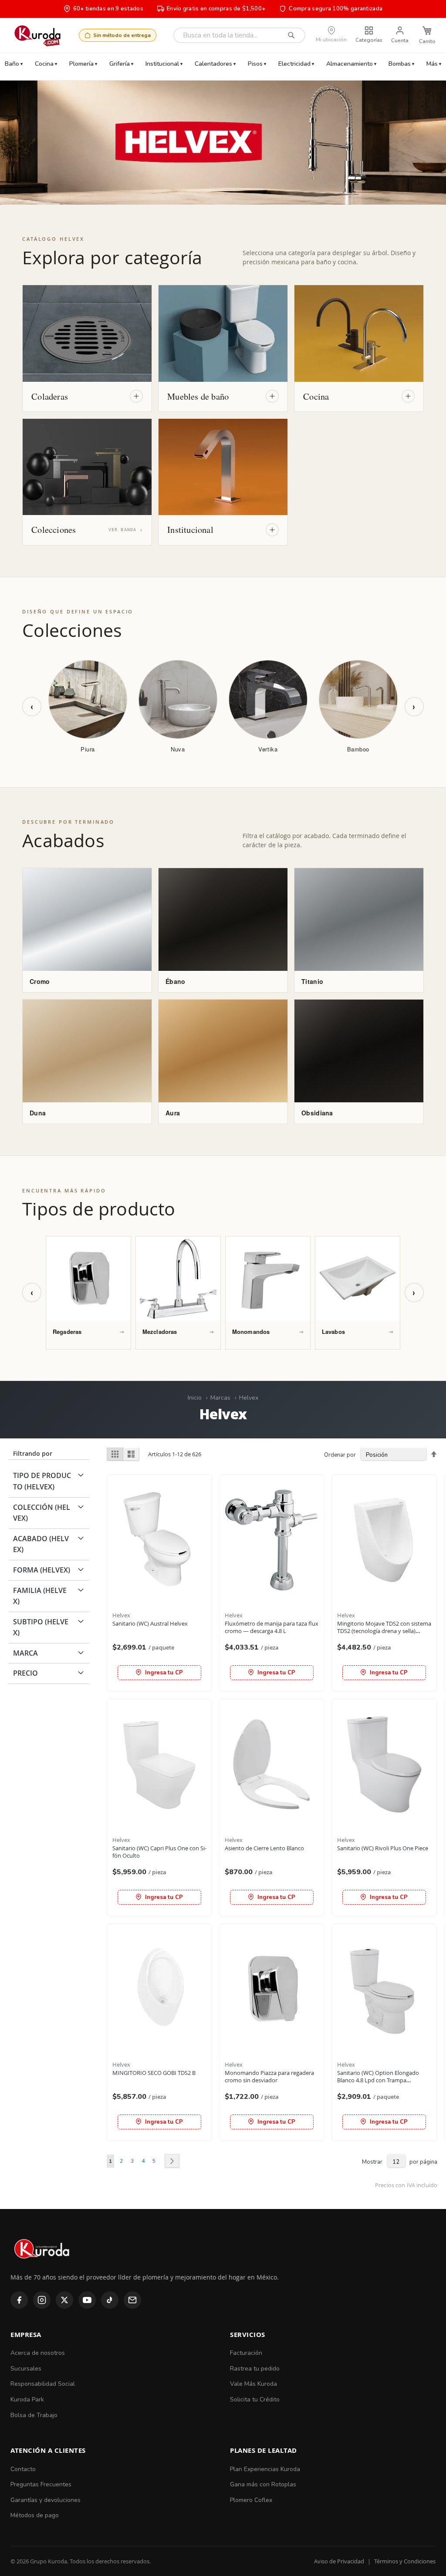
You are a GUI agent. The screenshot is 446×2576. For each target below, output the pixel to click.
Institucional (162, 64)
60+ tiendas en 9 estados (108, 9)
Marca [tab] (25, 1653)
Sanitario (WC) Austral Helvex (150, 1623)
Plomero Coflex (251, 2500)
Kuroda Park (27, 2399)
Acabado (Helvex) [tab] (41, 1544)
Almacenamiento (350, 64)
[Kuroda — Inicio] (42, 2266)
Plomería (81, 64)
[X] (64, 2300)
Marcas (220, 1398)
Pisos (255, 64)
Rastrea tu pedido (255, 2369)
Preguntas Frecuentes (41, 2484)
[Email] (132, 2300)
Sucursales (26, 2369)
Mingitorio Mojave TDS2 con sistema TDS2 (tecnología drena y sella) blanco (384, 1631)
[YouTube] (87, 2300)
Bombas (400, 64)
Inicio (195, 1398)
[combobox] (239, 35)
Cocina (44, 64)
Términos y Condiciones (405, 2561)
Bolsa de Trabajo (34, 2415)
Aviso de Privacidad (339, 2561)
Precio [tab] (25, 1673)
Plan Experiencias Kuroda (265, 2469)
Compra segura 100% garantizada (336, 9)
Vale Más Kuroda (253, 2384)
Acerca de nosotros (38, 2353)
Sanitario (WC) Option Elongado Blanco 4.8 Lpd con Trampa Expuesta (378, 2080)
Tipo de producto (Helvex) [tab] (42, 1481)
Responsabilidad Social (43, 2384)
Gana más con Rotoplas (263, 2484)
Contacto (23, 2469)
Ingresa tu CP (163, 1673)
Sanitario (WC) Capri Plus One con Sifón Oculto (159, 1852)
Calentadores (213, 64)
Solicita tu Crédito (255, 2399)
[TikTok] (110, 2300)
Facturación (246, 2353)
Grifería (120, 64)
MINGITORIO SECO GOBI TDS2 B (154, 2073)
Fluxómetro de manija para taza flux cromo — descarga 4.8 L (272, 1627)
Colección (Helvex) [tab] (42, 1513)
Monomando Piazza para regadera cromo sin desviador (269, 2076)
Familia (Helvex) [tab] (40, 1596)
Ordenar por (340, 1455)
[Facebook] (19, 2300)
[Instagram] (42, 2300)
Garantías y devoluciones (46, 2500)
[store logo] (37, 35)
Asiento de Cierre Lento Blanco (264, 1848)
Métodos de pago (35, 2515)
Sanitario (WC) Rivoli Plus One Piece (383, 1848)
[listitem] (87, 348)
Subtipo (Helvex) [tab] (41, 1627)
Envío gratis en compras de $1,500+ (216, 9)
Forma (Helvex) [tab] (42, 1570)
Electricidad (294, 64)
